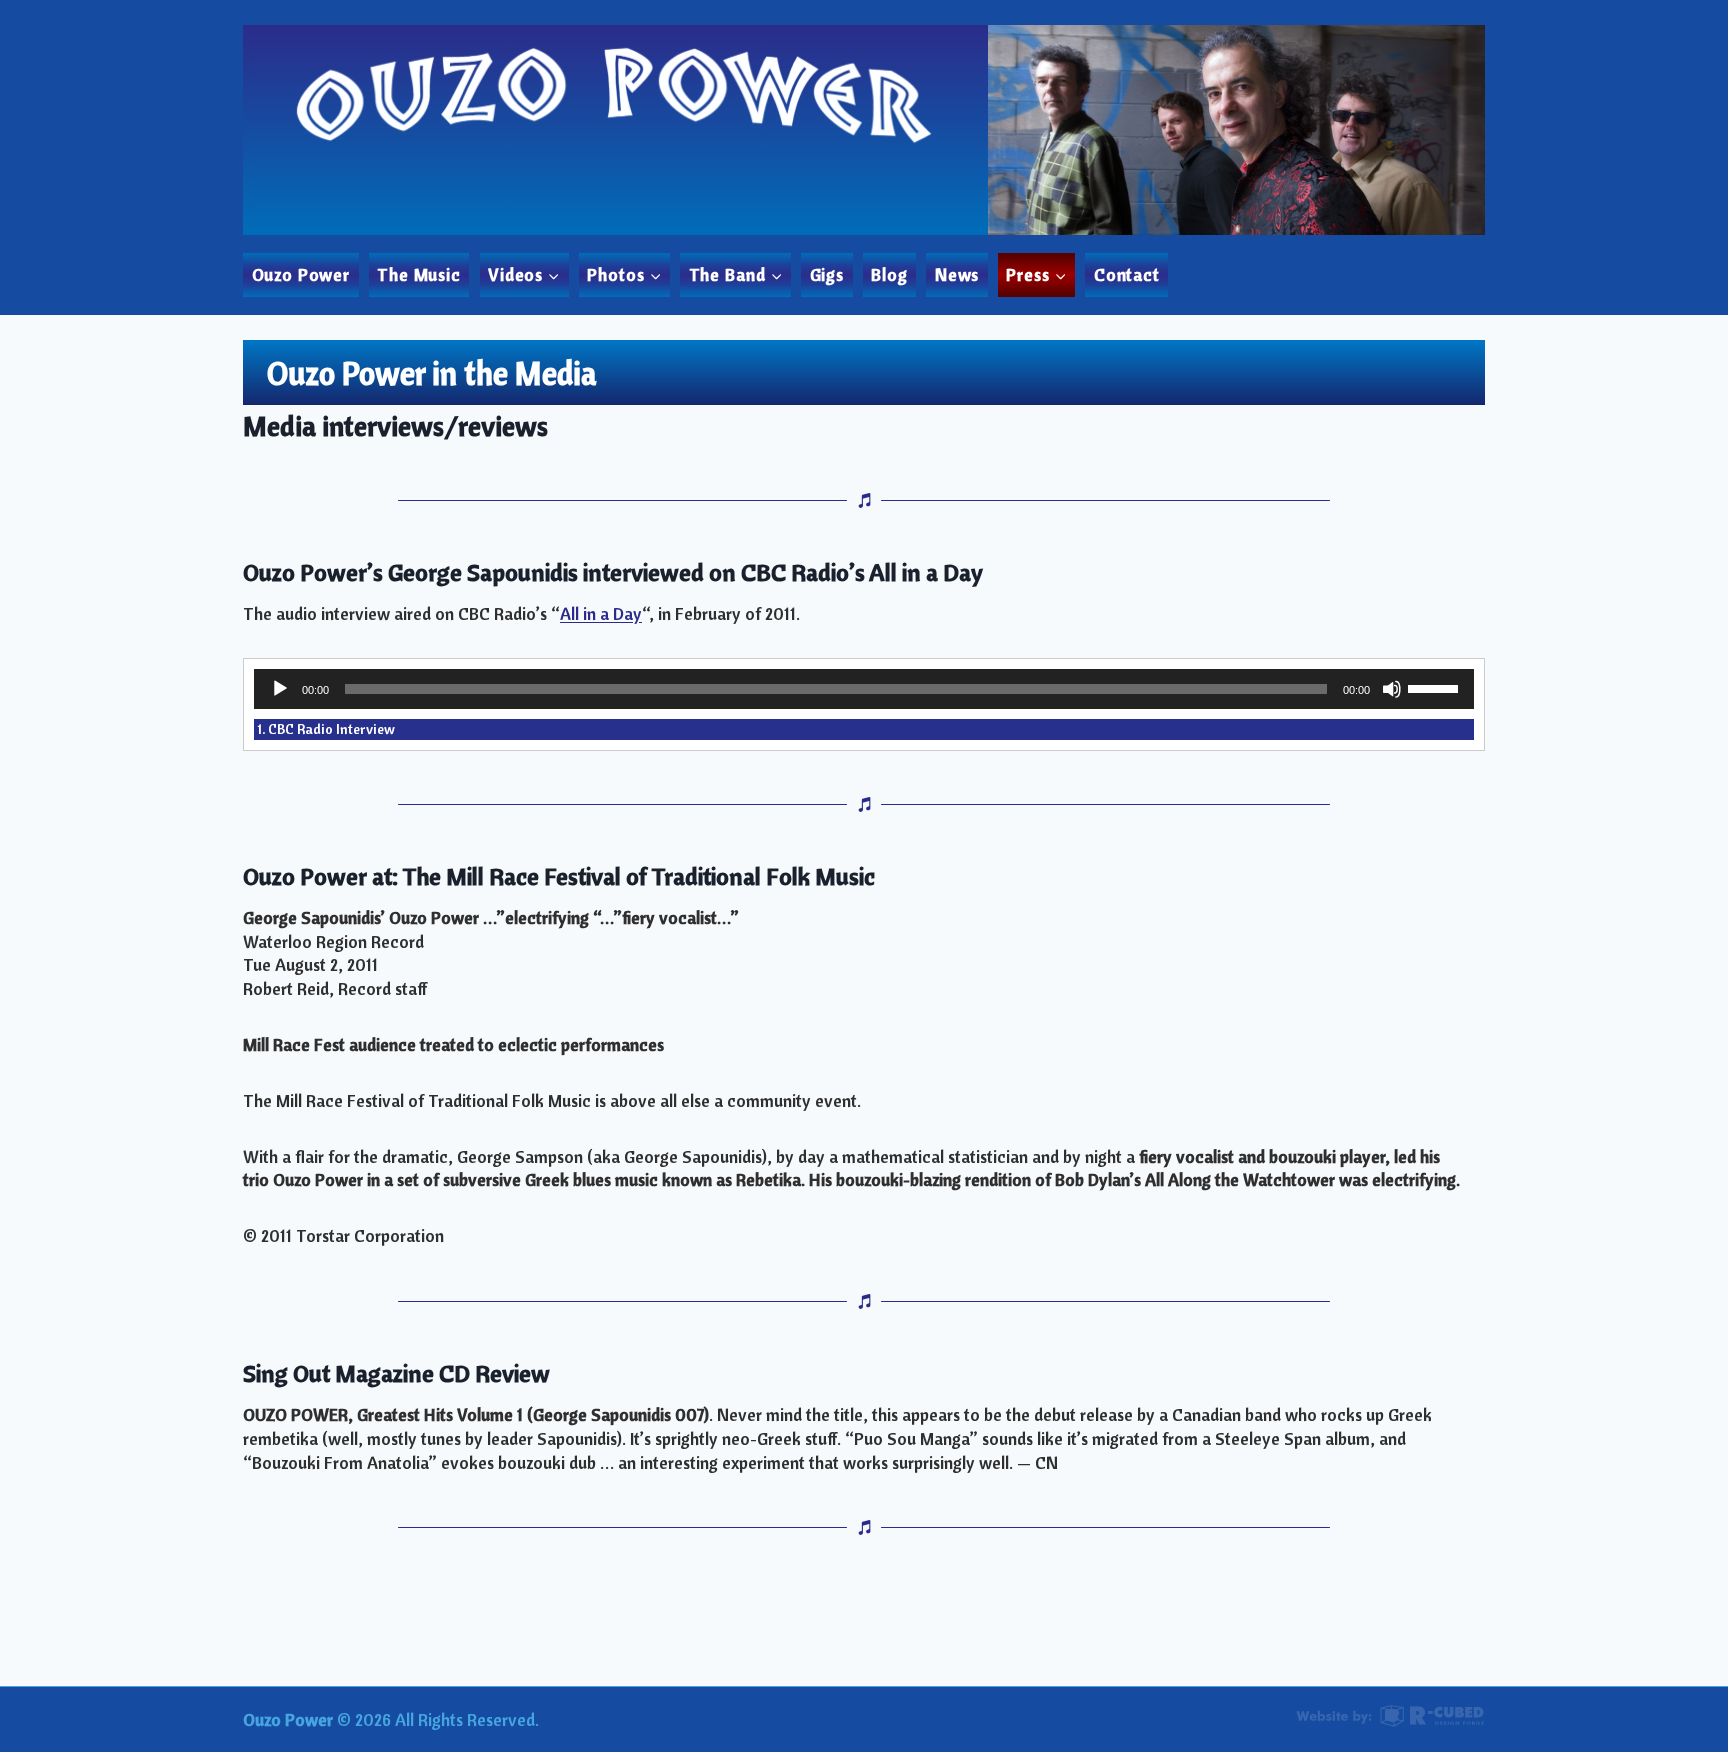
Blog (889, 274)
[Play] (280, 689)
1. (326, 729)
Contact (1127, 274)
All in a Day (601, 613)
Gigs (827, 274)
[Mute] (1392, 689)
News (957, 274)
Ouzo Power (301, 274)
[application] (864, 689)
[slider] (1436, 687)
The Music (419, 274)
